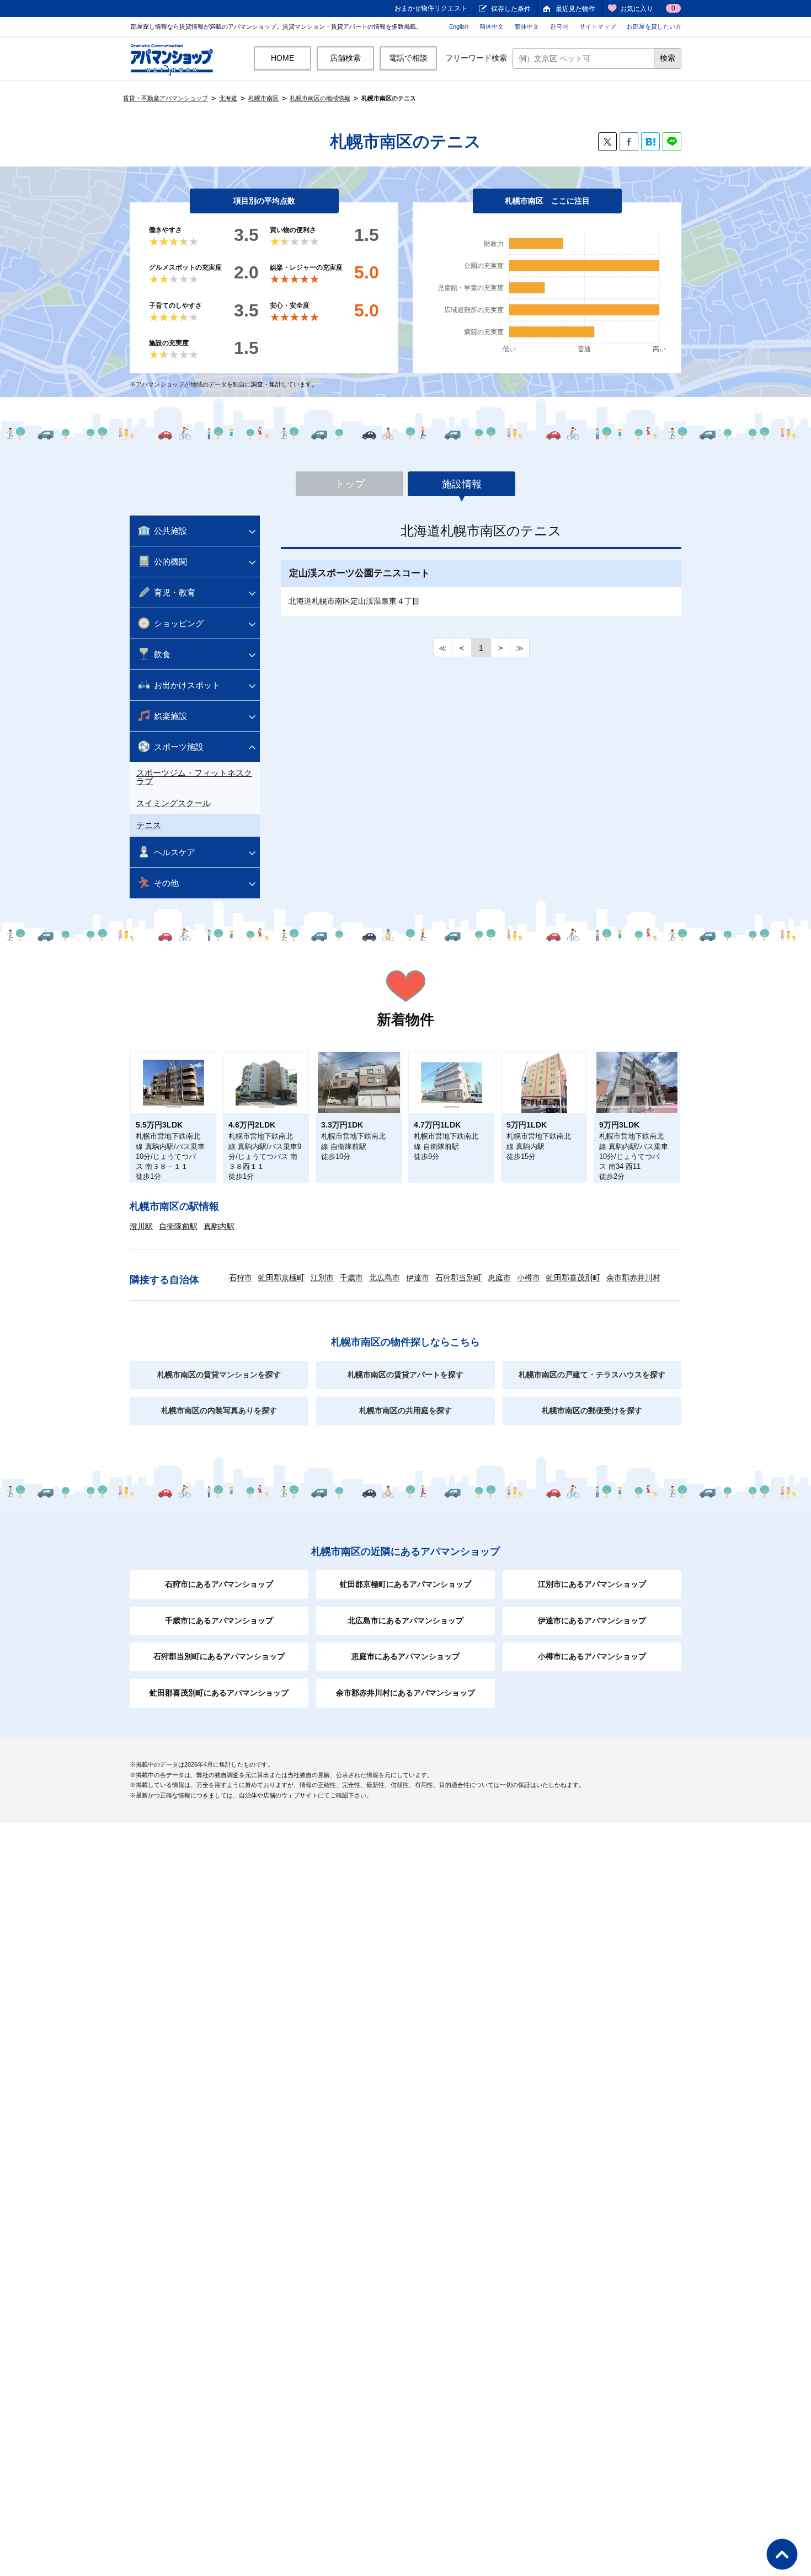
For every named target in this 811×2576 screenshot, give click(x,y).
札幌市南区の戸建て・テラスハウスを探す (592, 1375)
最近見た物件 (575, 9)
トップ (350, 484)
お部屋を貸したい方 (654, 26)
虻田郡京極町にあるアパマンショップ (405, 1584)
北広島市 (385, 1278)
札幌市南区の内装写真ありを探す (219, 1410)
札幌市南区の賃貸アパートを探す (405, 1375)
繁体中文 (527, 26)
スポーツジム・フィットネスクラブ (194, 777)
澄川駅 (141, 1226)
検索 (668, 58)
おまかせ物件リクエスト (431, 8)
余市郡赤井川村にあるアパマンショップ (405, 1693)
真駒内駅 (219, 1226)
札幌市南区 (263, 98)
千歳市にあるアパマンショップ (219, 1620)
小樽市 (529, 1278)
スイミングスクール (174, 803)
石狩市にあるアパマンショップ (219, 1584)
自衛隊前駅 (178, 1226)
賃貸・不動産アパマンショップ (166, 98)
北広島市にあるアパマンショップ (405, 1620)
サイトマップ (597, 26)
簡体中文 (492, 26)
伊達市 (418, 1278)
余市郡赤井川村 (633, 1278)
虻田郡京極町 (281, 1278)
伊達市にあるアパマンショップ (592, 1620)
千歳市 (351, 1278)
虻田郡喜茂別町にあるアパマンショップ (219, 1693)
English (459, 26)
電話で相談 (408, 58)
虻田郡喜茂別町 (573, 1278)
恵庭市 (499, 1278)
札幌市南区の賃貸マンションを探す (219, 1375)
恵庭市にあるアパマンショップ (405, 1656)
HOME (282, 58)
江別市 (322, 1278)
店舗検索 (345, 58)
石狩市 (241, 1278)
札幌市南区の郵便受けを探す (592, 1410)
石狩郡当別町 (458, 1278)
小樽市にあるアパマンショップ (592, 1656)
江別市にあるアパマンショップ (592, 1584)
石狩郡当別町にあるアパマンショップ (219, 1656)
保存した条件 (511, 9)
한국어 (559, 26)
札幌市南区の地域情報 (320, 98)
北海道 (228, 98)
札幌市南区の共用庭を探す (405, 1410)
